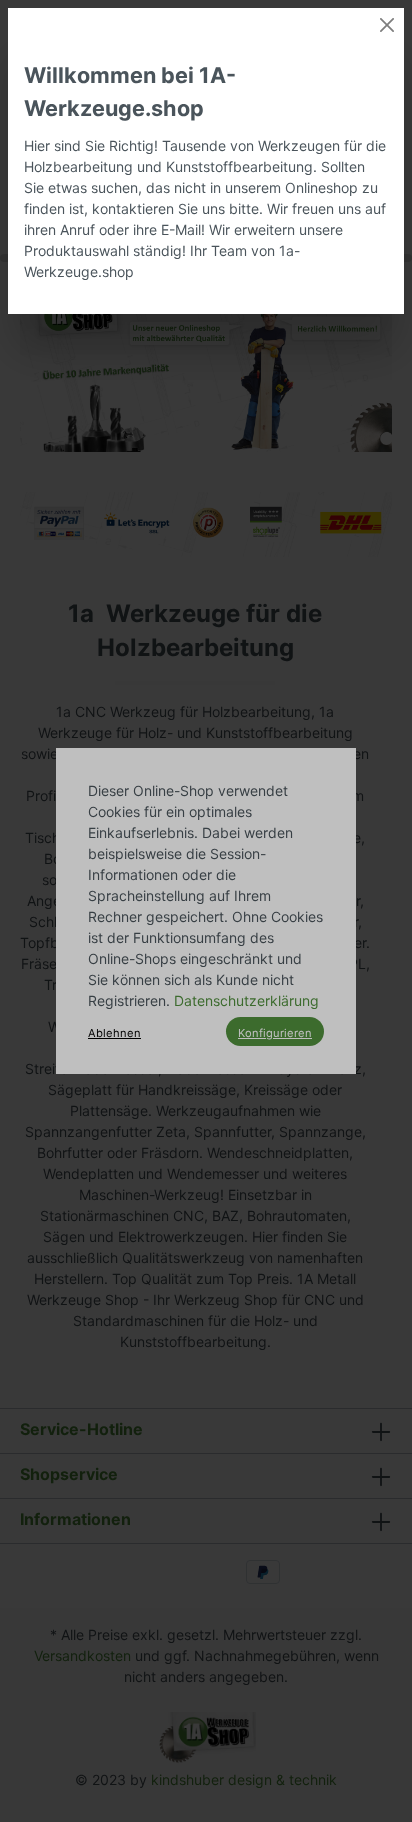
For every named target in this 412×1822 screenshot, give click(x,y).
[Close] (387, 25)
